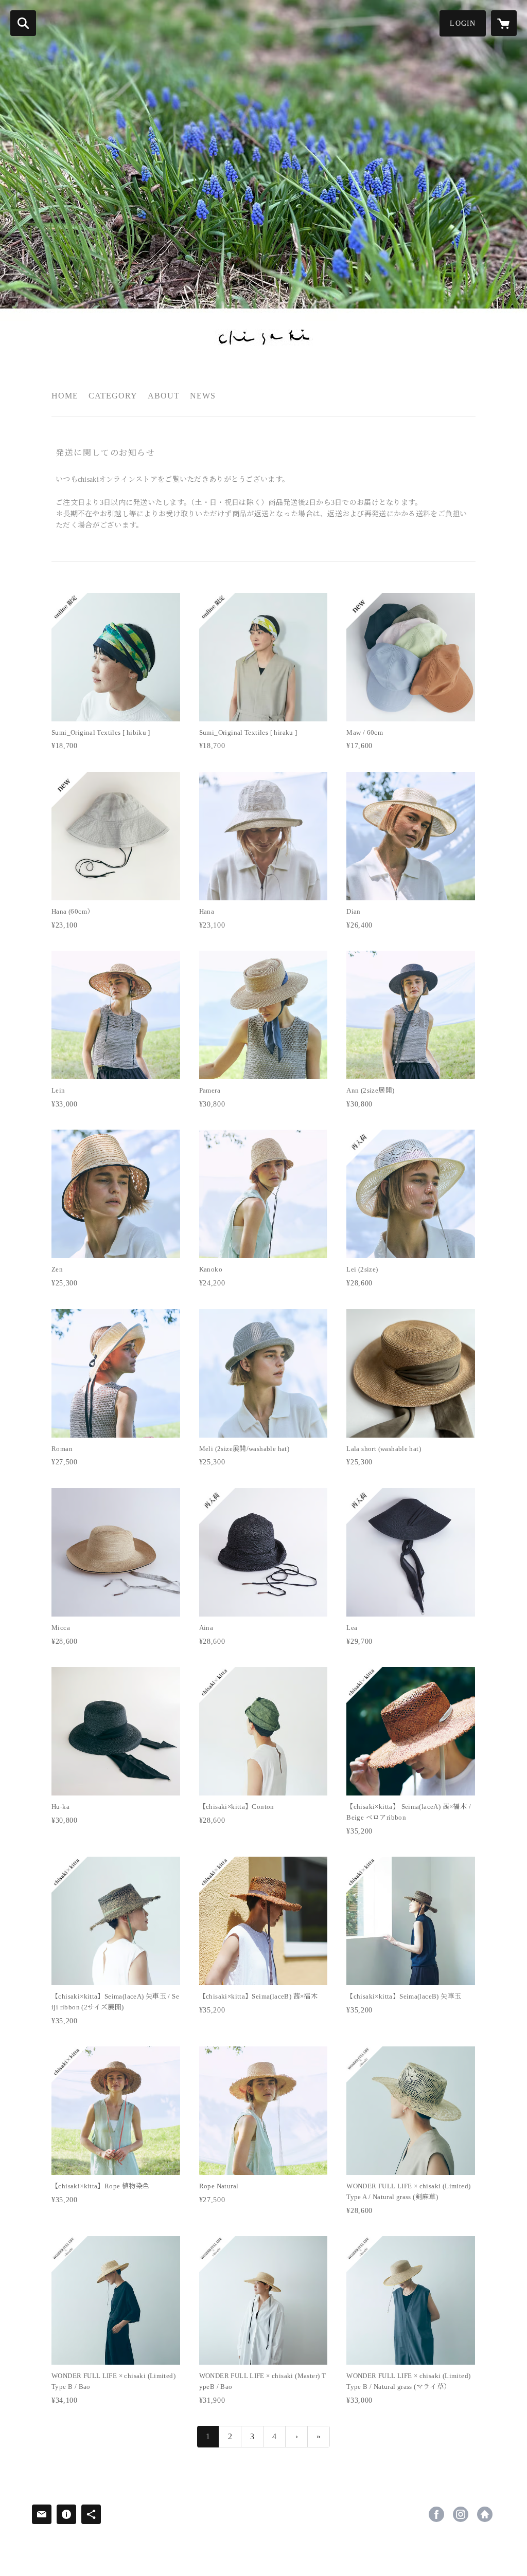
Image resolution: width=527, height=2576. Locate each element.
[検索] (23, 23)
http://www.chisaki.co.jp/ (485, 2514)
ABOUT (164, 396)
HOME (65, 396)
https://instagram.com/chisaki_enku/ (461, 2514)
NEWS (203, 396)
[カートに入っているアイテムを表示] (504, 23)
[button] (463, 23)
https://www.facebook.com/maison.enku (436, 2514)
